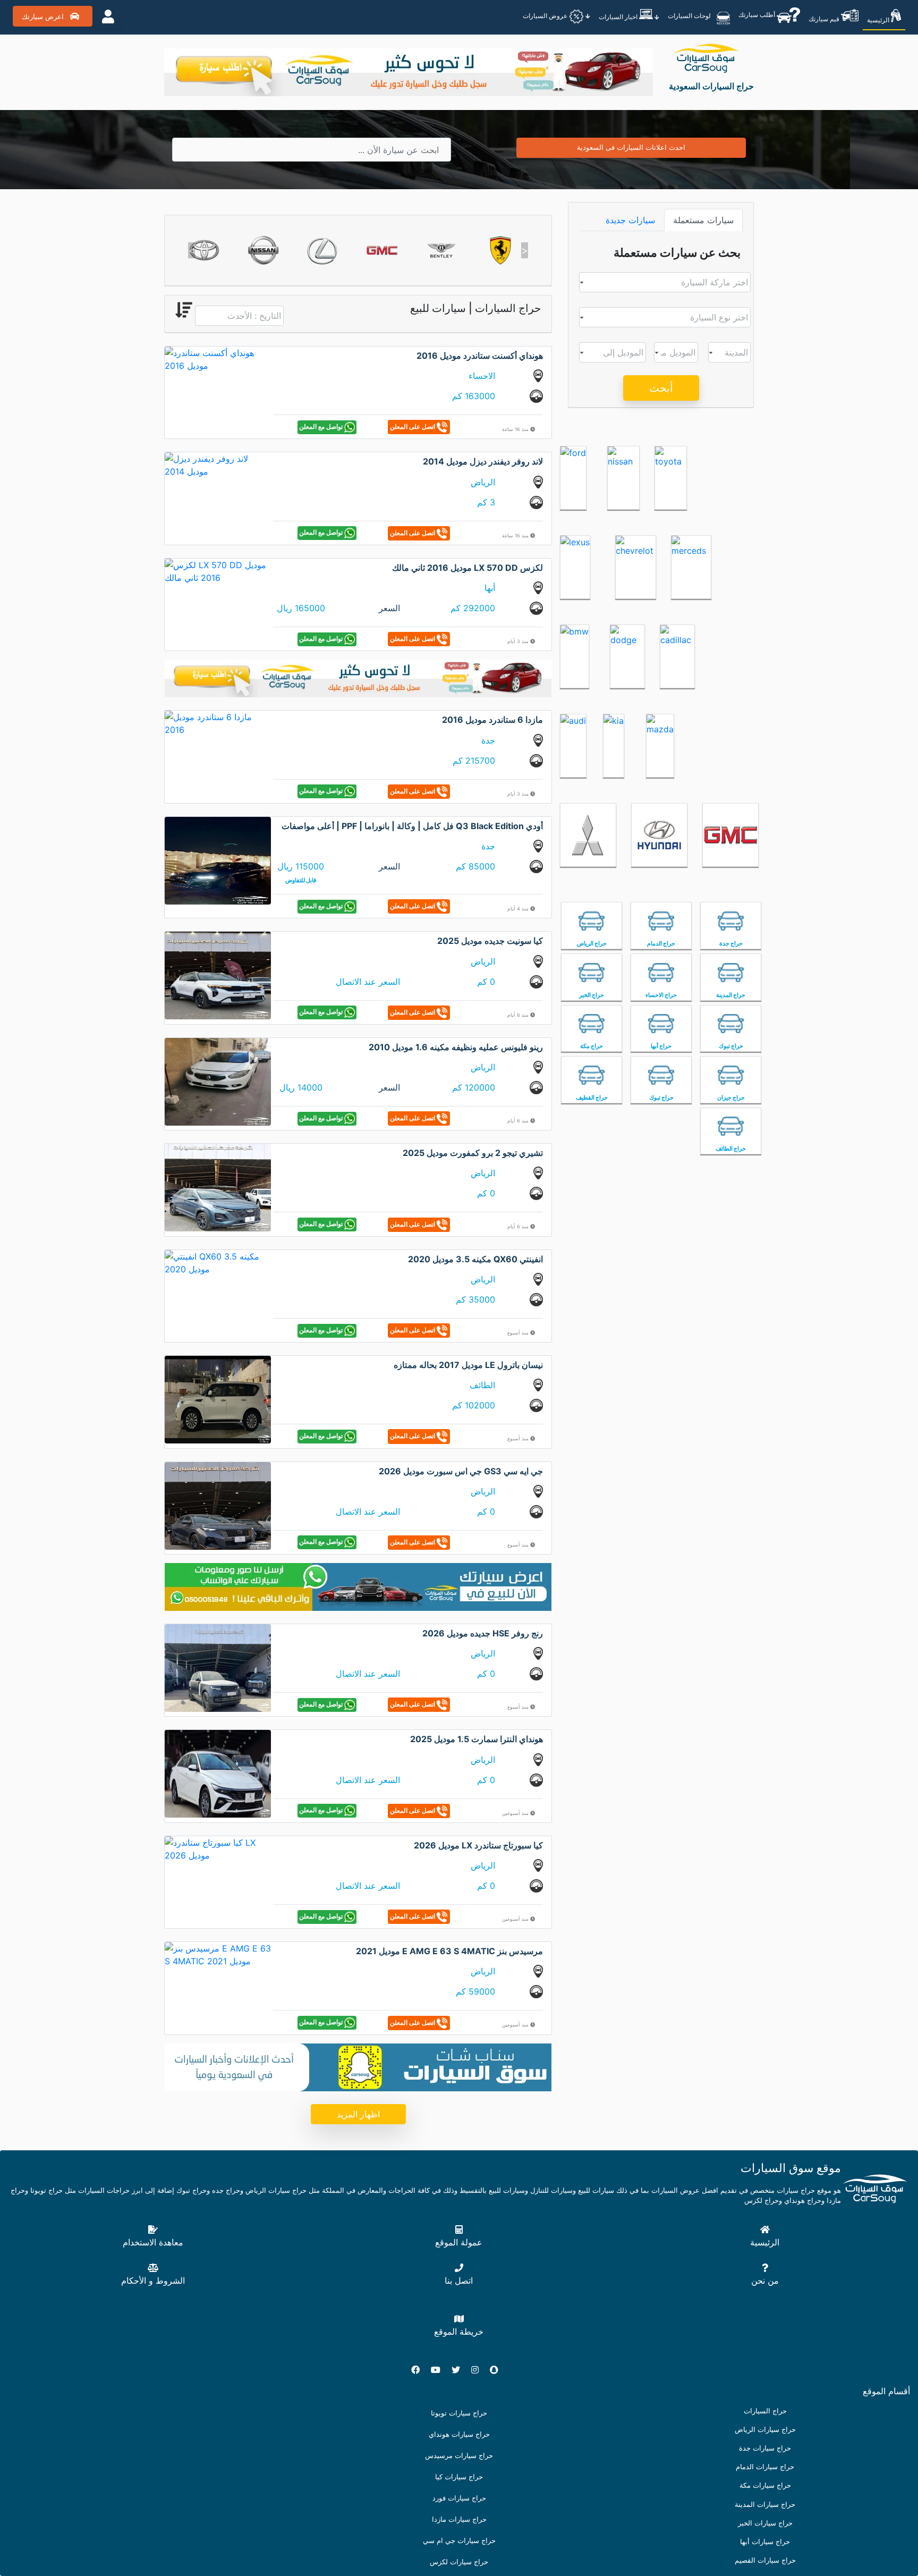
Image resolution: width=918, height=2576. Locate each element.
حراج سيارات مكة (765, 2485)
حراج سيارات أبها (765, 2542)
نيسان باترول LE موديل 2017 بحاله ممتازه (468, 1365)
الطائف (482, 1385)
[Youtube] (440, 2370)
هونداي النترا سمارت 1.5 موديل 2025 (477, 1739)
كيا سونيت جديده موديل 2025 (490, 941)
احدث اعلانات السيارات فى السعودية (631, 147)
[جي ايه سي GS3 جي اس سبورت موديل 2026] (218, 1505)
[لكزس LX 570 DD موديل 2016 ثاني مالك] (218, 570)
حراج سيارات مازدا (459, 2519)
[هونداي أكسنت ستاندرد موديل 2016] (218, 358)
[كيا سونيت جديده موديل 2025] (218, 975)
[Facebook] (420, 2370)
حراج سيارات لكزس (459, 2562)
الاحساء (482, 376)
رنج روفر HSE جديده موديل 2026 (483, 1633)
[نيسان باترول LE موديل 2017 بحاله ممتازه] (218, 1399)
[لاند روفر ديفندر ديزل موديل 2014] (218, 464)
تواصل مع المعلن (322, 426)
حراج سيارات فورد (459, 2498)
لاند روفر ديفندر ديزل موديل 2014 (483, 461)
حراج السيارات (765, 2411)
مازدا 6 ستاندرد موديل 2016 (492, 720)
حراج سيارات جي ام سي (459, 2541)
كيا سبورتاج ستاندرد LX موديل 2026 (478, 1845)
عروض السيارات (546, 16)
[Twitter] (460, 2370)
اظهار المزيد (358, 2114)
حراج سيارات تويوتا (459, 2413)
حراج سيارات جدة (765, 2448)
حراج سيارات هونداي (459, 2434)
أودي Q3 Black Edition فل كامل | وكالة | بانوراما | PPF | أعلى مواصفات (412, 826)
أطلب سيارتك (758, 14)
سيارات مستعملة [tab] (703, 220)
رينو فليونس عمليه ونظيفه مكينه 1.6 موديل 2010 (456, 1047)
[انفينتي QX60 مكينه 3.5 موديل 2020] (218, 1262)
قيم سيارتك (825, 19)
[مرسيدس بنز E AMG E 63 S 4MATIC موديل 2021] (218, 1954)
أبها (490, 588)
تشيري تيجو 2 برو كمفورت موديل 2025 (473, 1153)
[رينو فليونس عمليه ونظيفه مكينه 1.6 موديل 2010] (218, 1081)
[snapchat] (498, 2370)
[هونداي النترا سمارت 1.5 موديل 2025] (218, 1773)
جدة (488, 740)
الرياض (483, 482)
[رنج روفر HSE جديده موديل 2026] (218, 1667)
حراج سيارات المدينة (765, 2505)
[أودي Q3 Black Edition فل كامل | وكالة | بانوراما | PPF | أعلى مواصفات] (218, 860)
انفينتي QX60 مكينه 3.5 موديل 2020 (475, 1259)
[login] (108, 16)
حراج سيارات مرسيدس (459, 2456)
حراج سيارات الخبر (765, 2523)
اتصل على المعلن (413, 426)
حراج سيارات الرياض (765, 2430)
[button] (192, 250)
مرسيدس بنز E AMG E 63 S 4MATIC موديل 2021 (449, 1951)
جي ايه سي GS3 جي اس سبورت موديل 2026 (461, 1471)
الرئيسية (879, 20)
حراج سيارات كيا (459, 2477)
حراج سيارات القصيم (765, 2560)
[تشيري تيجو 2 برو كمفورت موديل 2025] (218, 1187)
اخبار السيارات (619, 17)
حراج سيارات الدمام (765, 2467)
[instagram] (479, 2370)
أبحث (661, 388)
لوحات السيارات (690, 15)
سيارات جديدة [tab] (630, 220)
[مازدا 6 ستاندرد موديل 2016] (218, 723)
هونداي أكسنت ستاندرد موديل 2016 (480, 356)
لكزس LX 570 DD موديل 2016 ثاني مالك (467, 568)
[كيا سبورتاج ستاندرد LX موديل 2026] (218, 1848)
